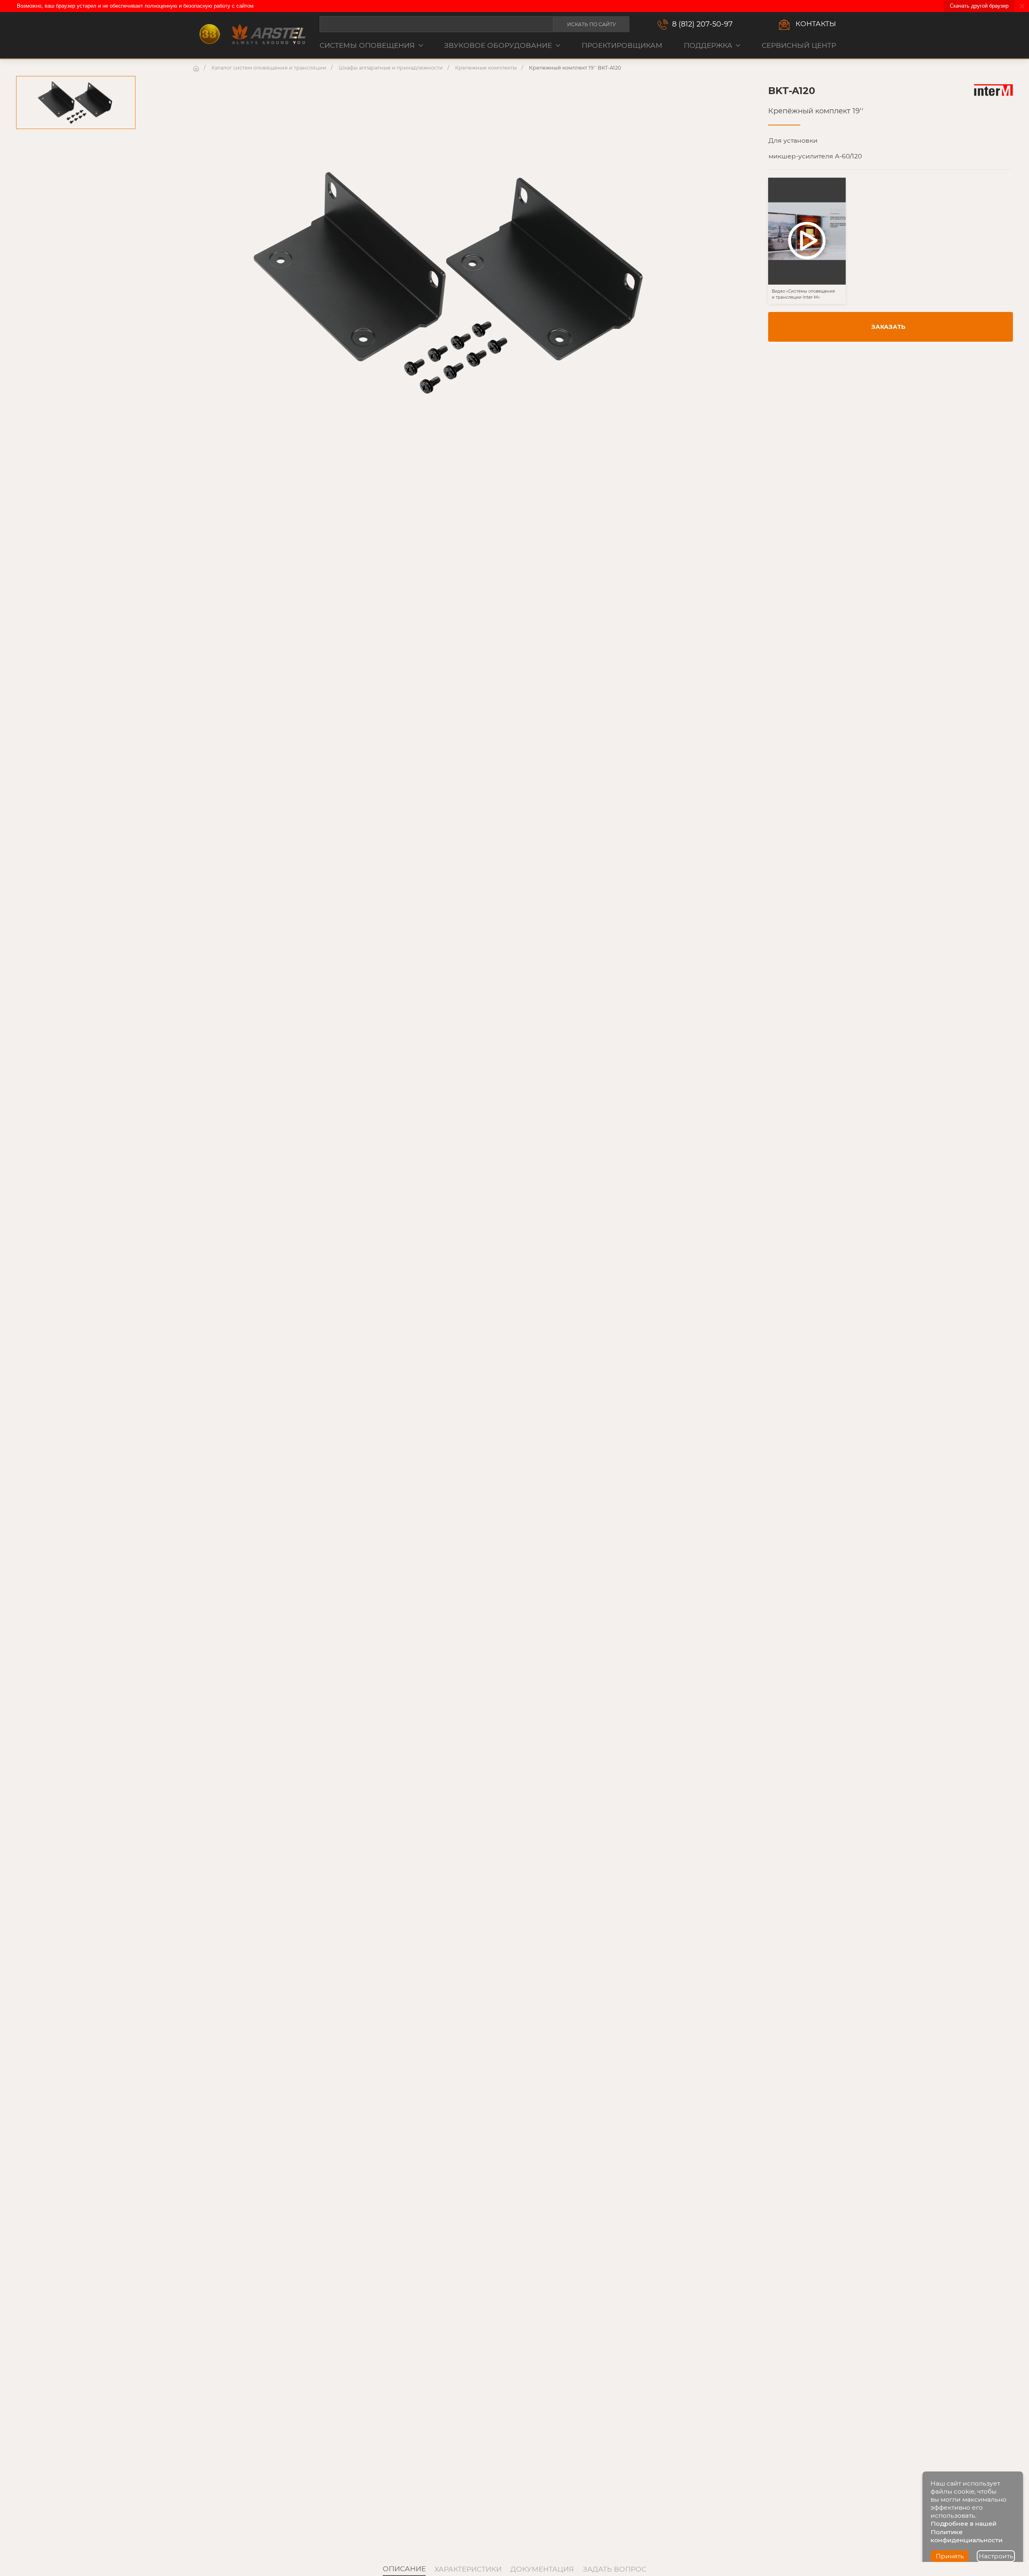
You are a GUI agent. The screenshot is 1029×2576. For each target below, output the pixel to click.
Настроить (996, 2556)
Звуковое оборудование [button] (498, 45)
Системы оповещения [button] (367, 45)
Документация (542, 2569)
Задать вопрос (615, 2569)
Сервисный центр (799, 45)
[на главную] (197, 68)
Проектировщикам (622, 45)
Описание (404, 2569)
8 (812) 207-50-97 (702, 24)
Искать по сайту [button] (591, 24)
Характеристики (468, 2569)
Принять (950, 2556)
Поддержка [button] (708, 45)
